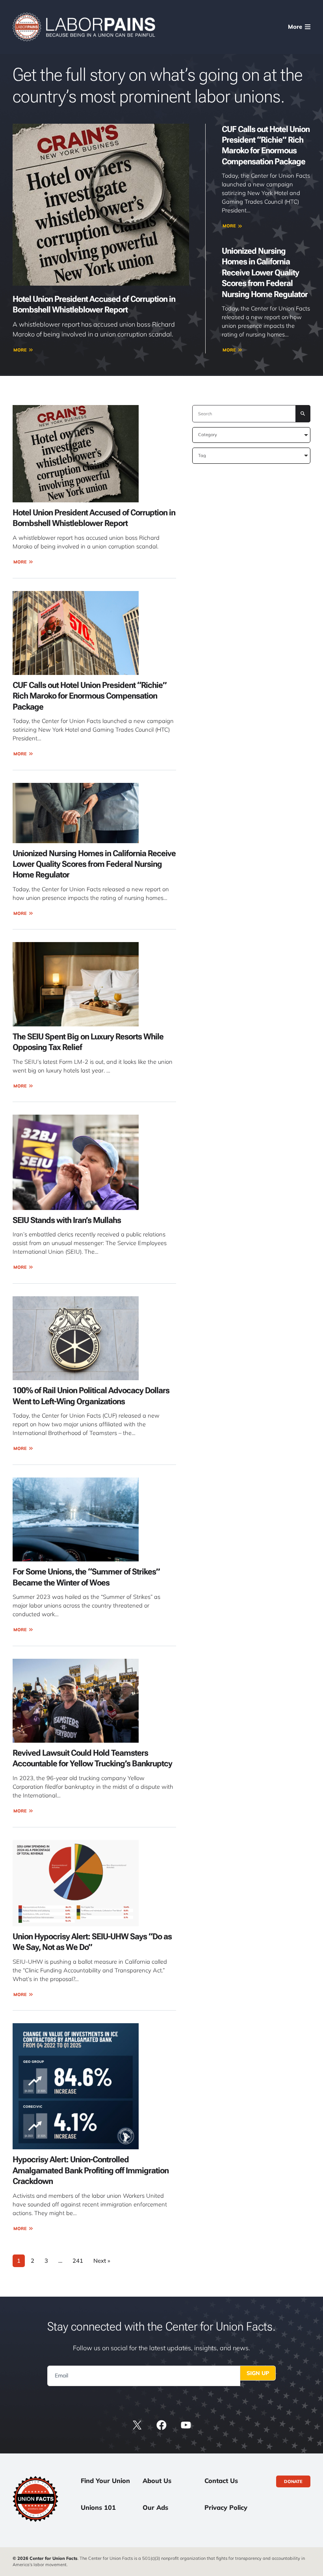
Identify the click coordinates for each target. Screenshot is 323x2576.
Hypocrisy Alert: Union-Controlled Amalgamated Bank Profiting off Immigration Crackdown (91, 2170)
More (20, 350)
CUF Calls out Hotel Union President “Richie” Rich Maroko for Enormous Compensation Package (90, 696)
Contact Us (221, 2481)
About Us (157, 2481)
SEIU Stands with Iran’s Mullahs (67, 1220)
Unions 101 (98, 2507)
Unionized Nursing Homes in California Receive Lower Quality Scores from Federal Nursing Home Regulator (265, 272)
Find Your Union (105, 2481)
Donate (293, 2481)
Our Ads (155, 2507)
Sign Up (258, 2373)
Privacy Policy (226, 2507)
